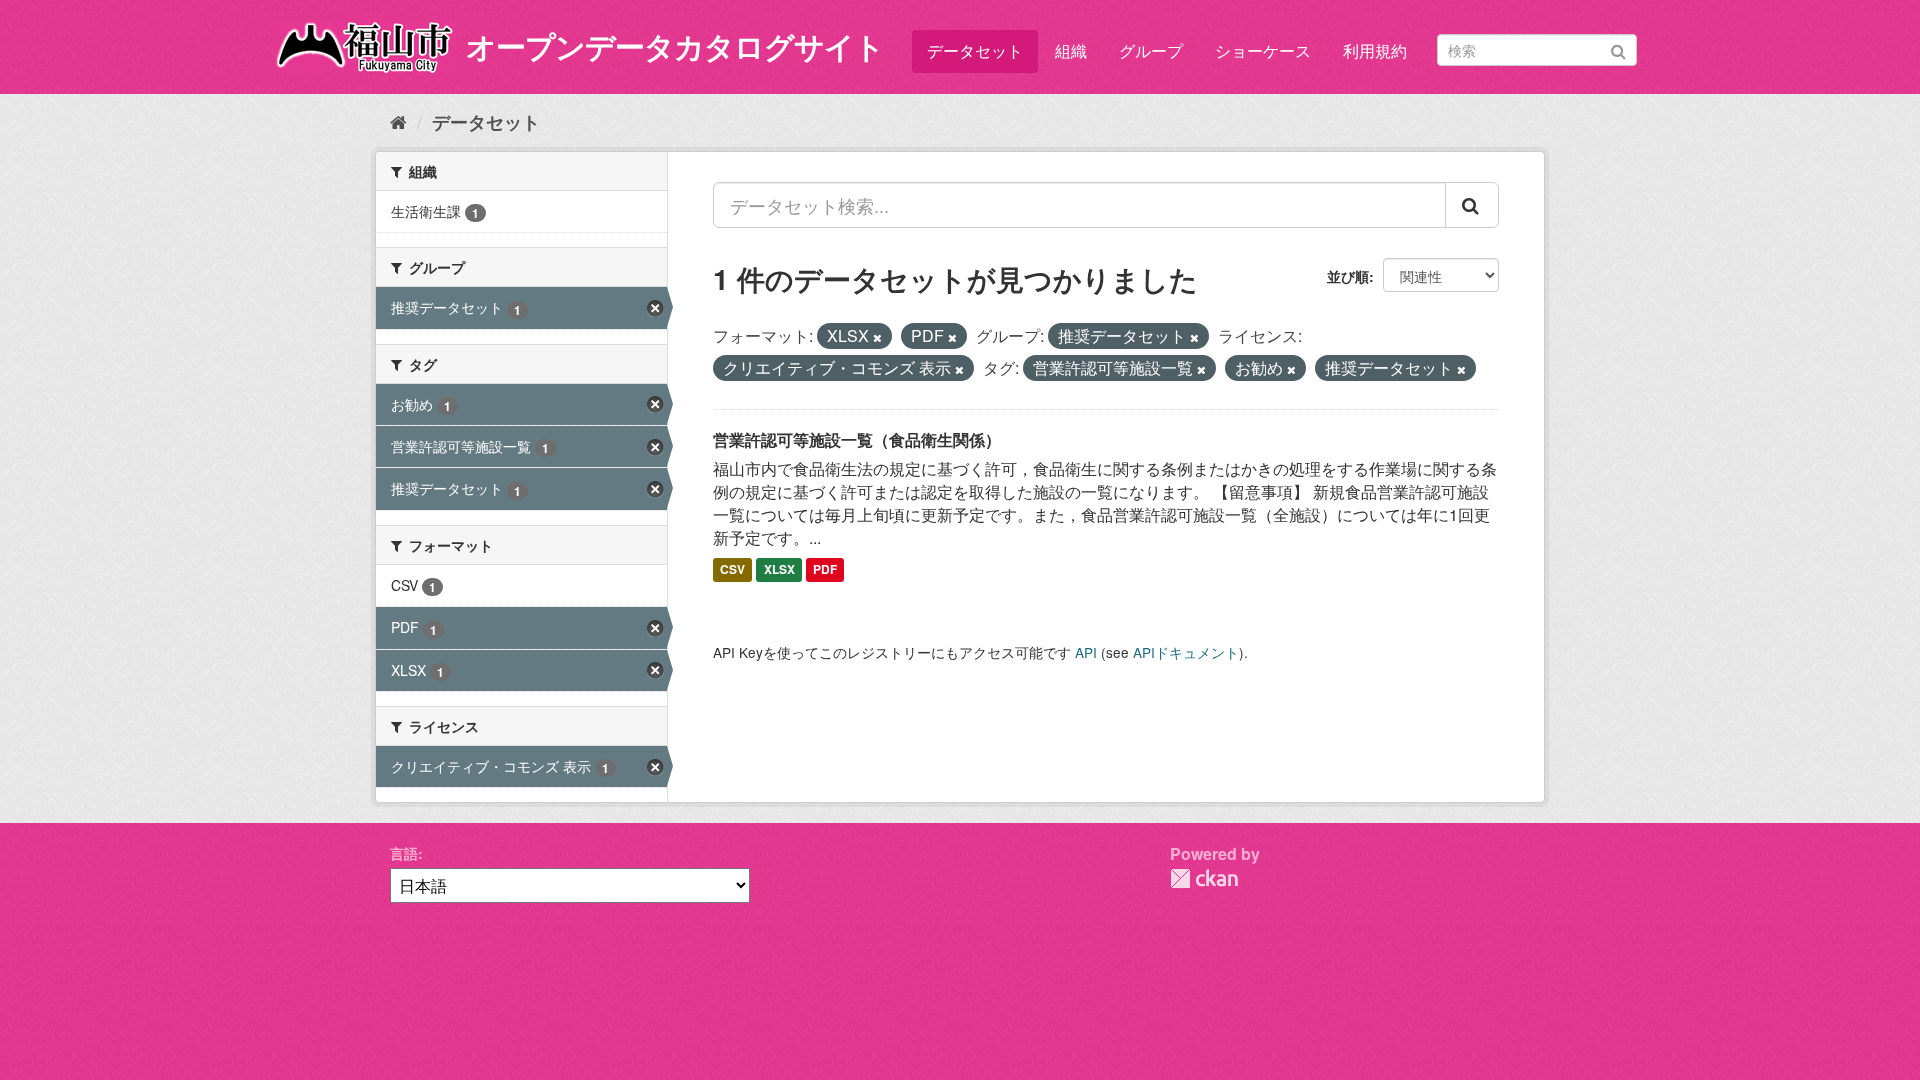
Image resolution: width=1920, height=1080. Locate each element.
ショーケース (1263, 50)
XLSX (779, 570)
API (1086, 652)
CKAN (1204, 878)
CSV (732, 570)
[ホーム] (398, 121)
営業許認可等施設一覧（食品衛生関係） (857, 439)
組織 (1071, 50)
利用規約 (1375, 50)
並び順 (1348, 276)
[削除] (877, 337)
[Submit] (1618, 48)
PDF (825, 570)
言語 (404, 853)
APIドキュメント (1186, 652)
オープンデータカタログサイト (675, 45)
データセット (975, 50)
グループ (1151, 50)
